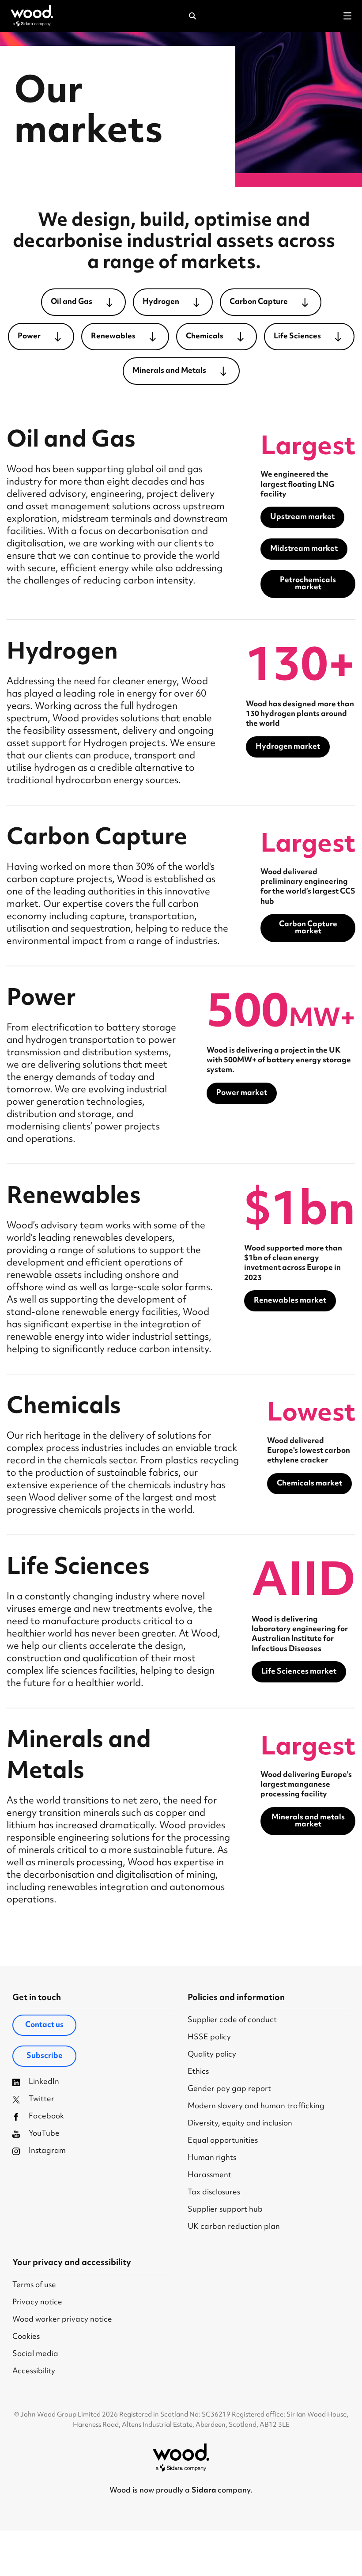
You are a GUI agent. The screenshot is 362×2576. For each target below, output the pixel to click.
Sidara (205, 2491)
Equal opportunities (223, 2141)
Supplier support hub (225, 2210)
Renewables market (290, 1301)
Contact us (44, 2025)
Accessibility (34, 2372)
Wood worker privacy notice (62, 2320)
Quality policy (212, 2055)
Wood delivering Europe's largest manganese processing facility (306, 1785)
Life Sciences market (299, 1672)
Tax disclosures (214, 2193)
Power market (242, 1093)
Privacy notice (37, 2303)
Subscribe (45, 2056)
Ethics (198, 2072)
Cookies (26, 2337)
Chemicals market (309, 1484)
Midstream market (304, 549)
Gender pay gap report (229, 2089)
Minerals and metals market (308, 1821)
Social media (35, 2354)
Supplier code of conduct (232, 2021)
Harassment (209, 2176)
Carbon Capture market (308, 928)
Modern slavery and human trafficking (256, 2107)
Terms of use (34, 2286)
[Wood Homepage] (32, 16)
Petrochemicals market (308, 584)
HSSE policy (209, 2038)
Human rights (212, 2158)
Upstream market (302, 517)
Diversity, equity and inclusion (240, 2124)
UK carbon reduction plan (234, 2227)
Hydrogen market (288, 747)
